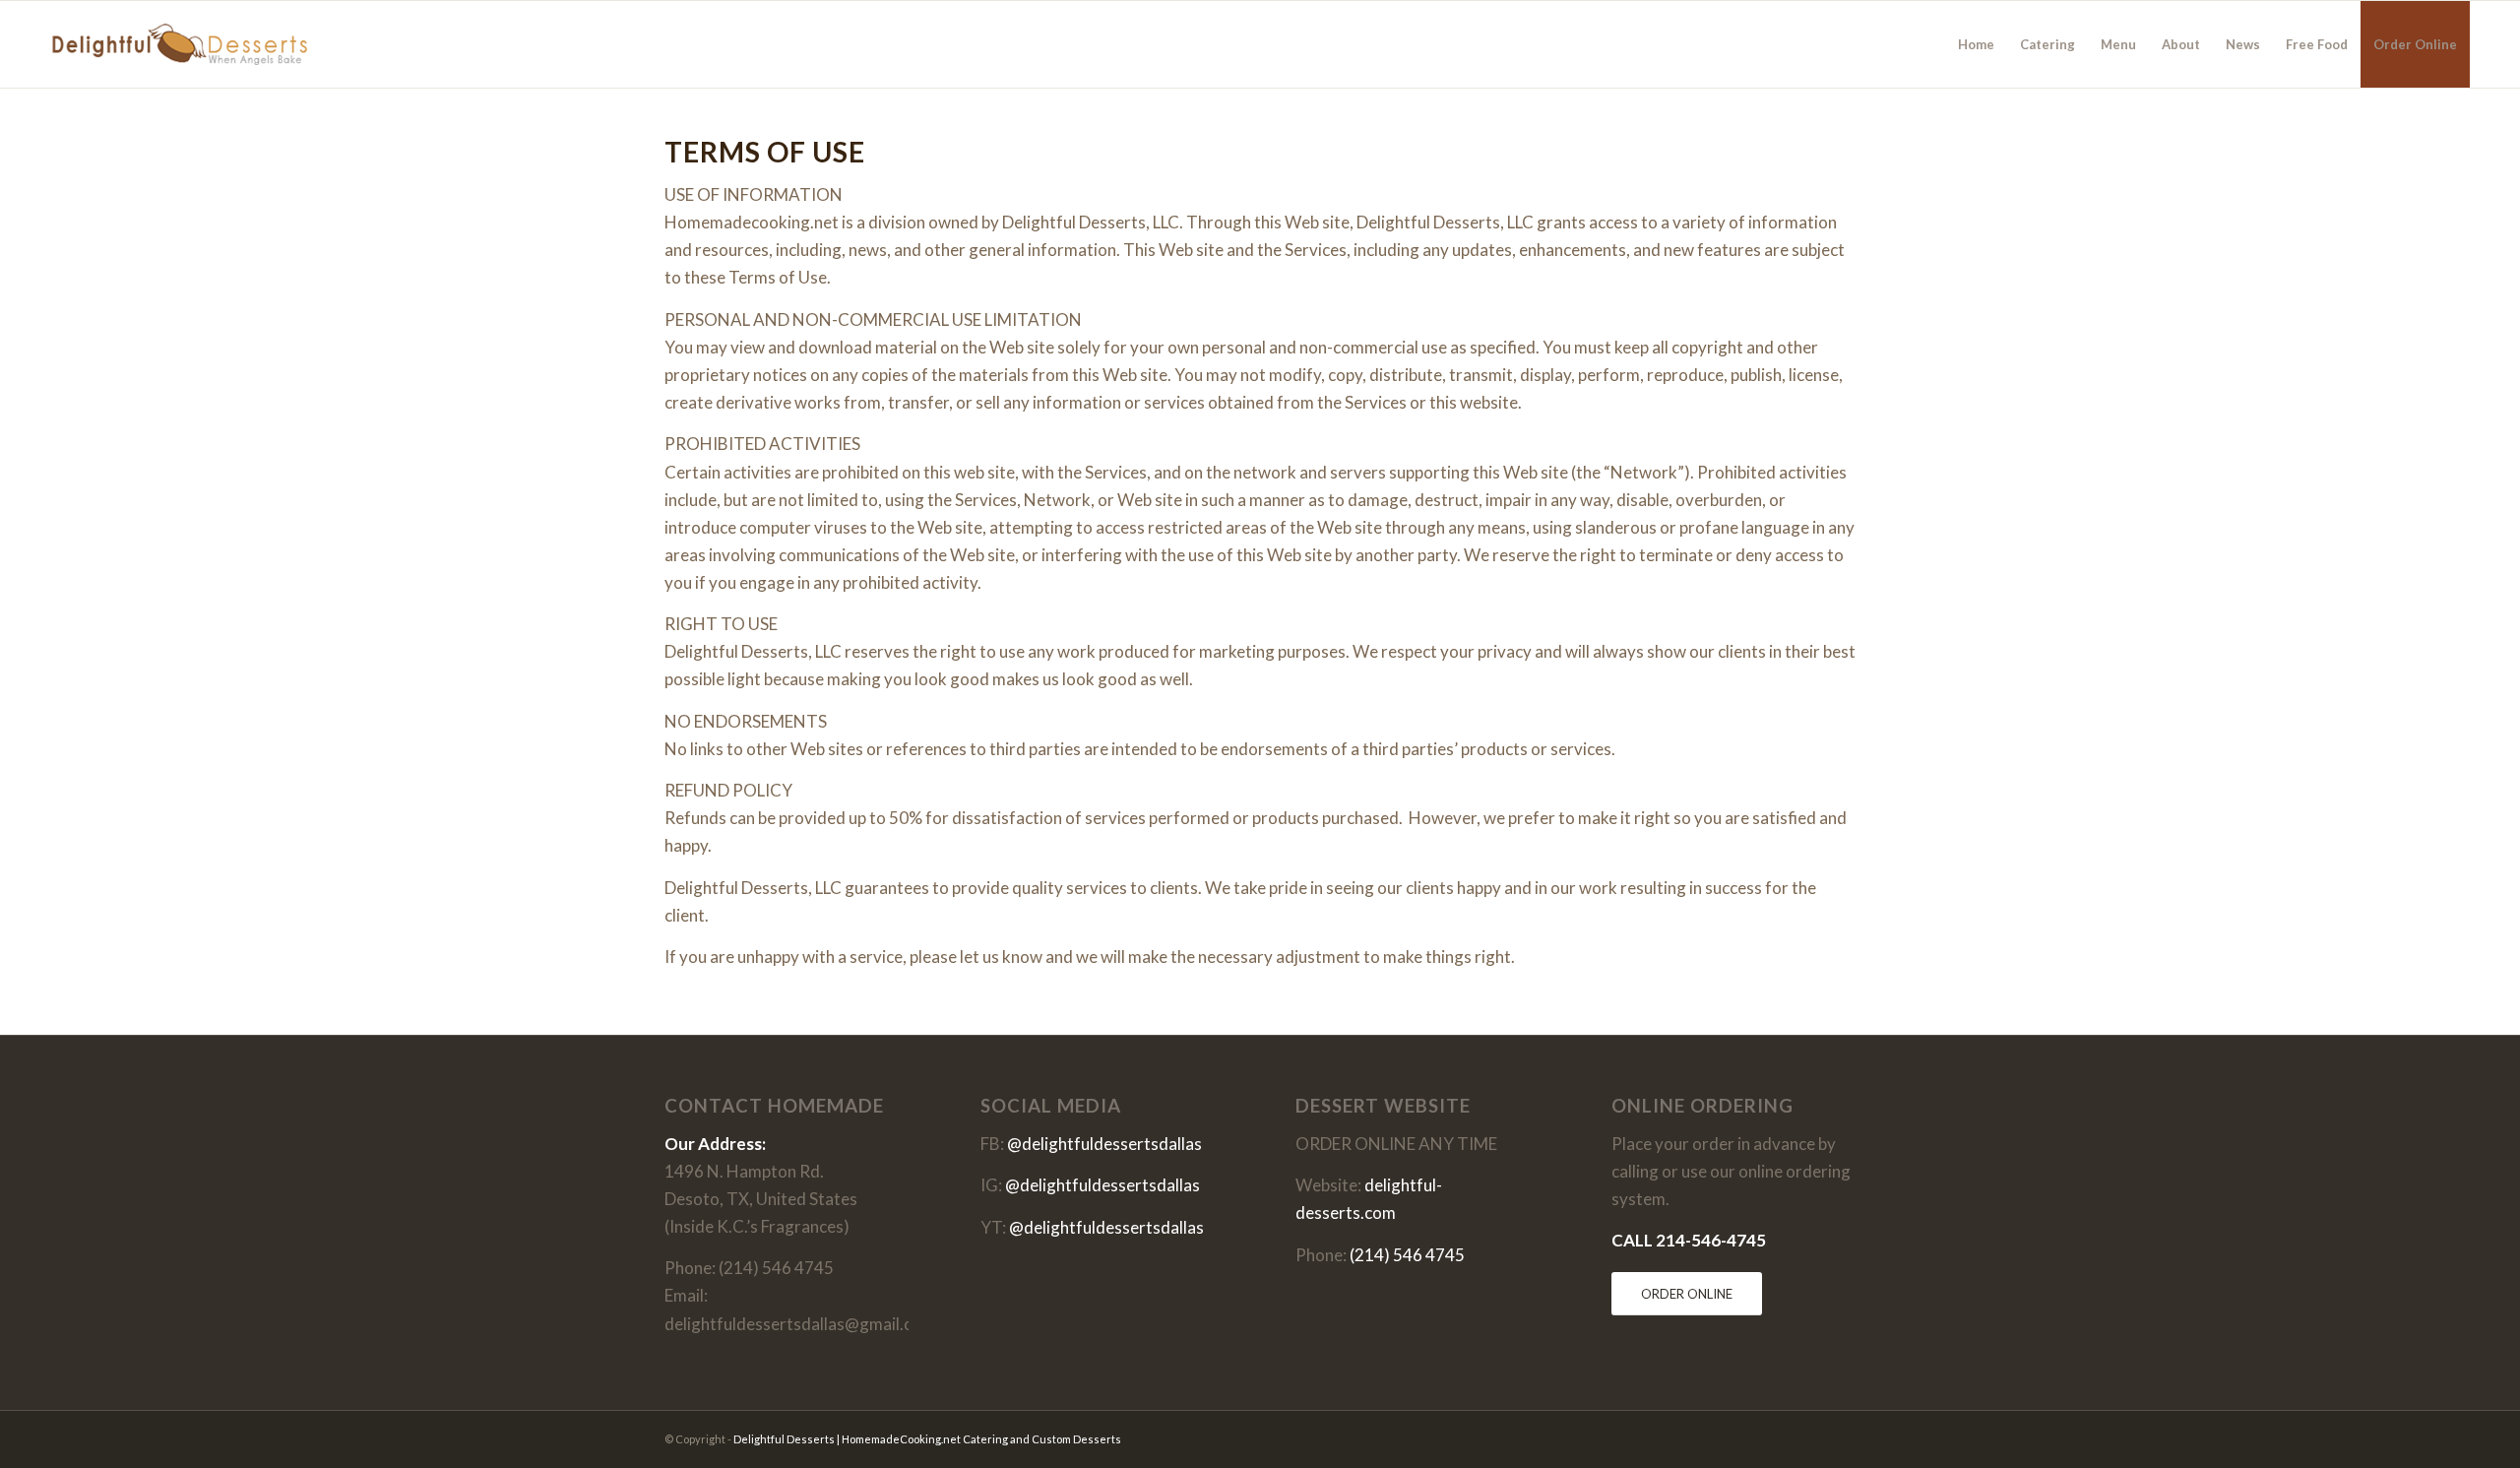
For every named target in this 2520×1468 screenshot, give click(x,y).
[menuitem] (1976, 44)
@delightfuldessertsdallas (1104, 1144)
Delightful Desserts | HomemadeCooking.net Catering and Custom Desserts (927, 1439)
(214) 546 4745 (1407, 1255)
